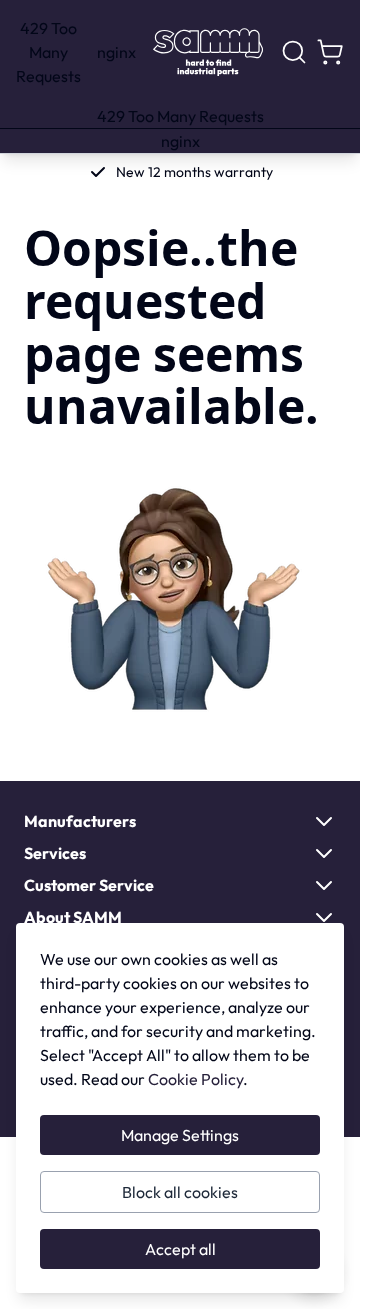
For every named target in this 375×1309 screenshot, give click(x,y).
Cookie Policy (195, 1079)
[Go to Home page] (208, 52)
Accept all (180, 1249)
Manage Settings (180, 1135)
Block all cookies (180, 1192)
